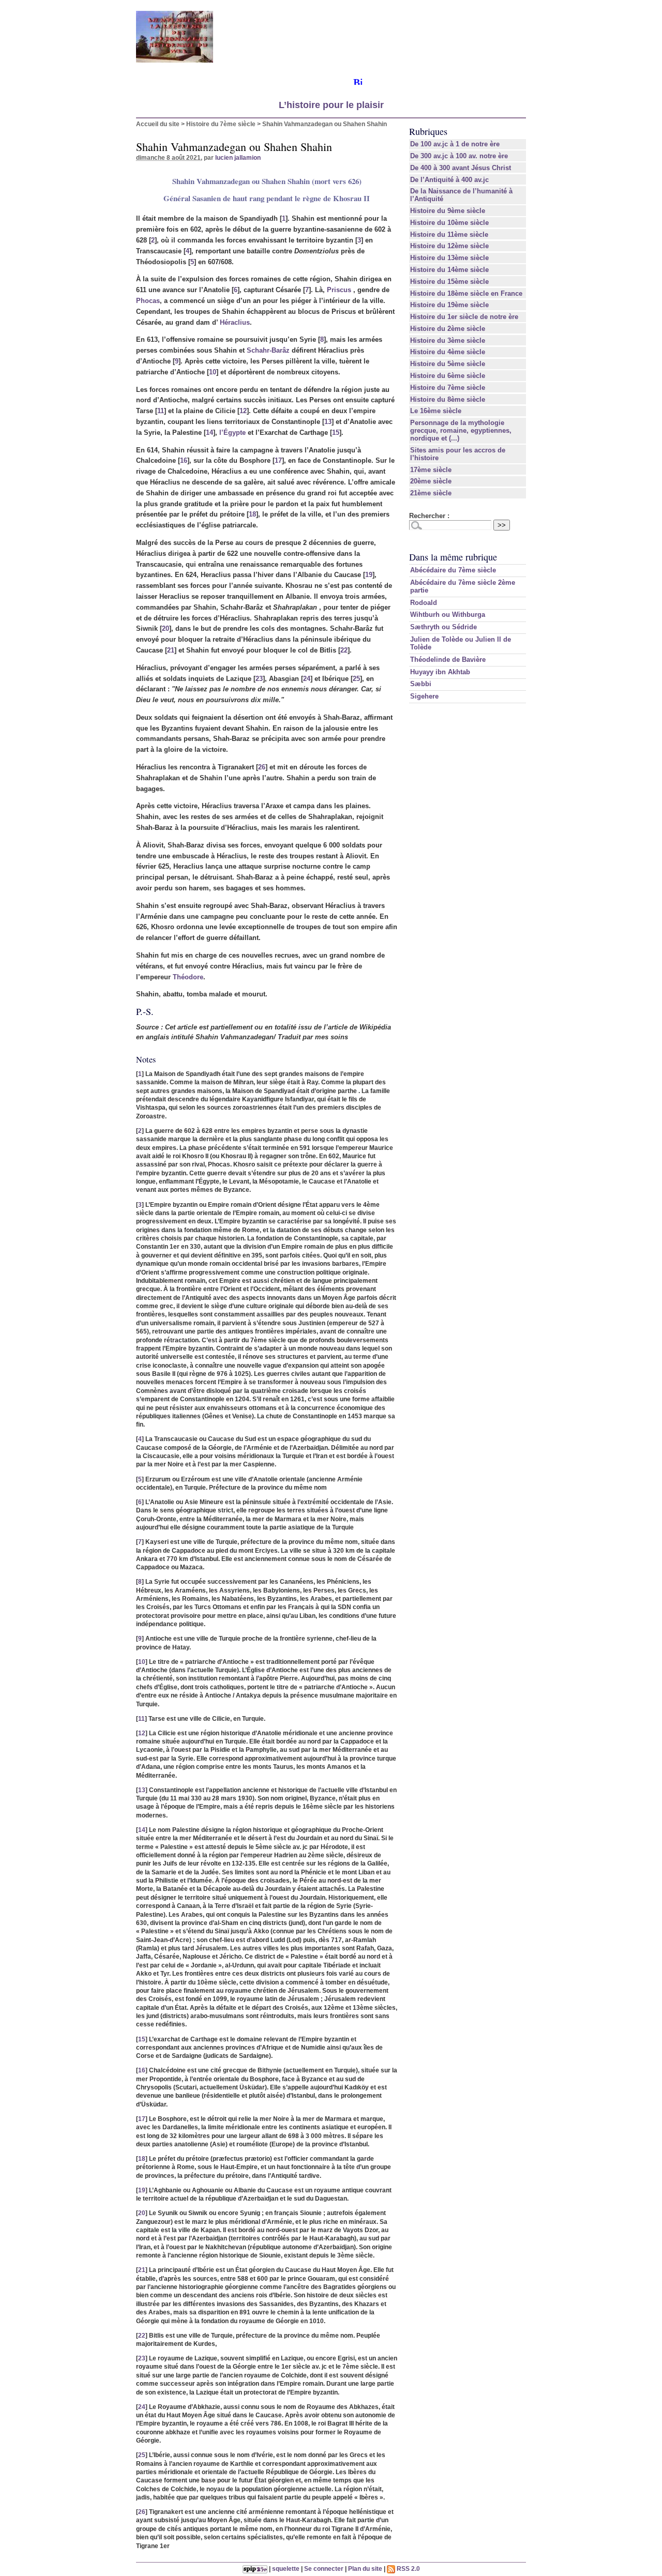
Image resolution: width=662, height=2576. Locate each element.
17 (278, 460)
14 (209, 433)
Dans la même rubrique (453, 557)
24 (307, 679)
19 (369, 575)
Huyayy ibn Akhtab (440, 672)
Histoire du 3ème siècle (448, 340)
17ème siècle (431, 470)
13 (328, 422)
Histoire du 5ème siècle (448, 364)
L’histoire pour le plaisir (331, 105)
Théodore (188, 977)
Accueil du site (158, 124)
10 (213, 372)
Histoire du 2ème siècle (448, 329)
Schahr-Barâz (268, 350)
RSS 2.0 (408, 2569)
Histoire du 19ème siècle (449, 305)
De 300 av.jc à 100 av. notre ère (459, 156)
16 (184, 460)
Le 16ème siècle (436, 411)
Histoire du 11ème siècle (449, 234)
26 (262, 767)
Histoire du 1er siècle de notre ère (464, 317)
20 (165, 628)
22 (344, 650)
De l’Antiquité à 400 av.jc (449, 180)
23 (259, 679)
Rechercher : (429, 516)
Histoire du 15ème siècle (449, 282)
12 (243, 411)
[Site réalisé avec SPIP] (255, 2569)
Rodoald (424, 603)
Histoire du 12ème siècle (449, 246)
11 (161, 411)
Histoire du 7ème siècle (221, 124)
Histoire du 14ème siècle (449, 270)
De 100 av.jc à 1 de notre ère (455, 144)
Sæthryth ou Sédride (443, 627)
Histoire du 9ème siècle (448, 211)
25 (356, 679)
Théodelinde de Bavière (448, 660)
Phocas (148, 301)
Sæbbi (421, 684)
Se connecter (324, 2569)
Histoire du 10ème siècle (449, 223)
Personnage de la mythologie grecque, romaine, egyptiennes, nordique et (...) (461, 430)
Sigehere (424, 696)
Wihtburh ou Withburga (448, 615)
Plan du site (365, 2569)
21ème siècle (431, 493)
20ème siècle (431, 481)
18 (252, 514)
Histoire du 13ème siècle (449, 258)
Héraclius (235, 322)
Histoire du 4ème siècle (448, 352)
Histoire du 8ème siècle (448, 399)
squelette (286, 2569)
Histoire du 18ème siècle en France (466, 293)
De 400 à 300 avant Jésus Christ (461, 168)
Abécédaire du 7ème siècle (453, 570)
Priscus (339, 290)
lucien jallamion (238, 157)
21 (171, 650)
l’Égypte (232, 433)
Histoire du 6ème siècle (448, 376)
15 (336, 433)
